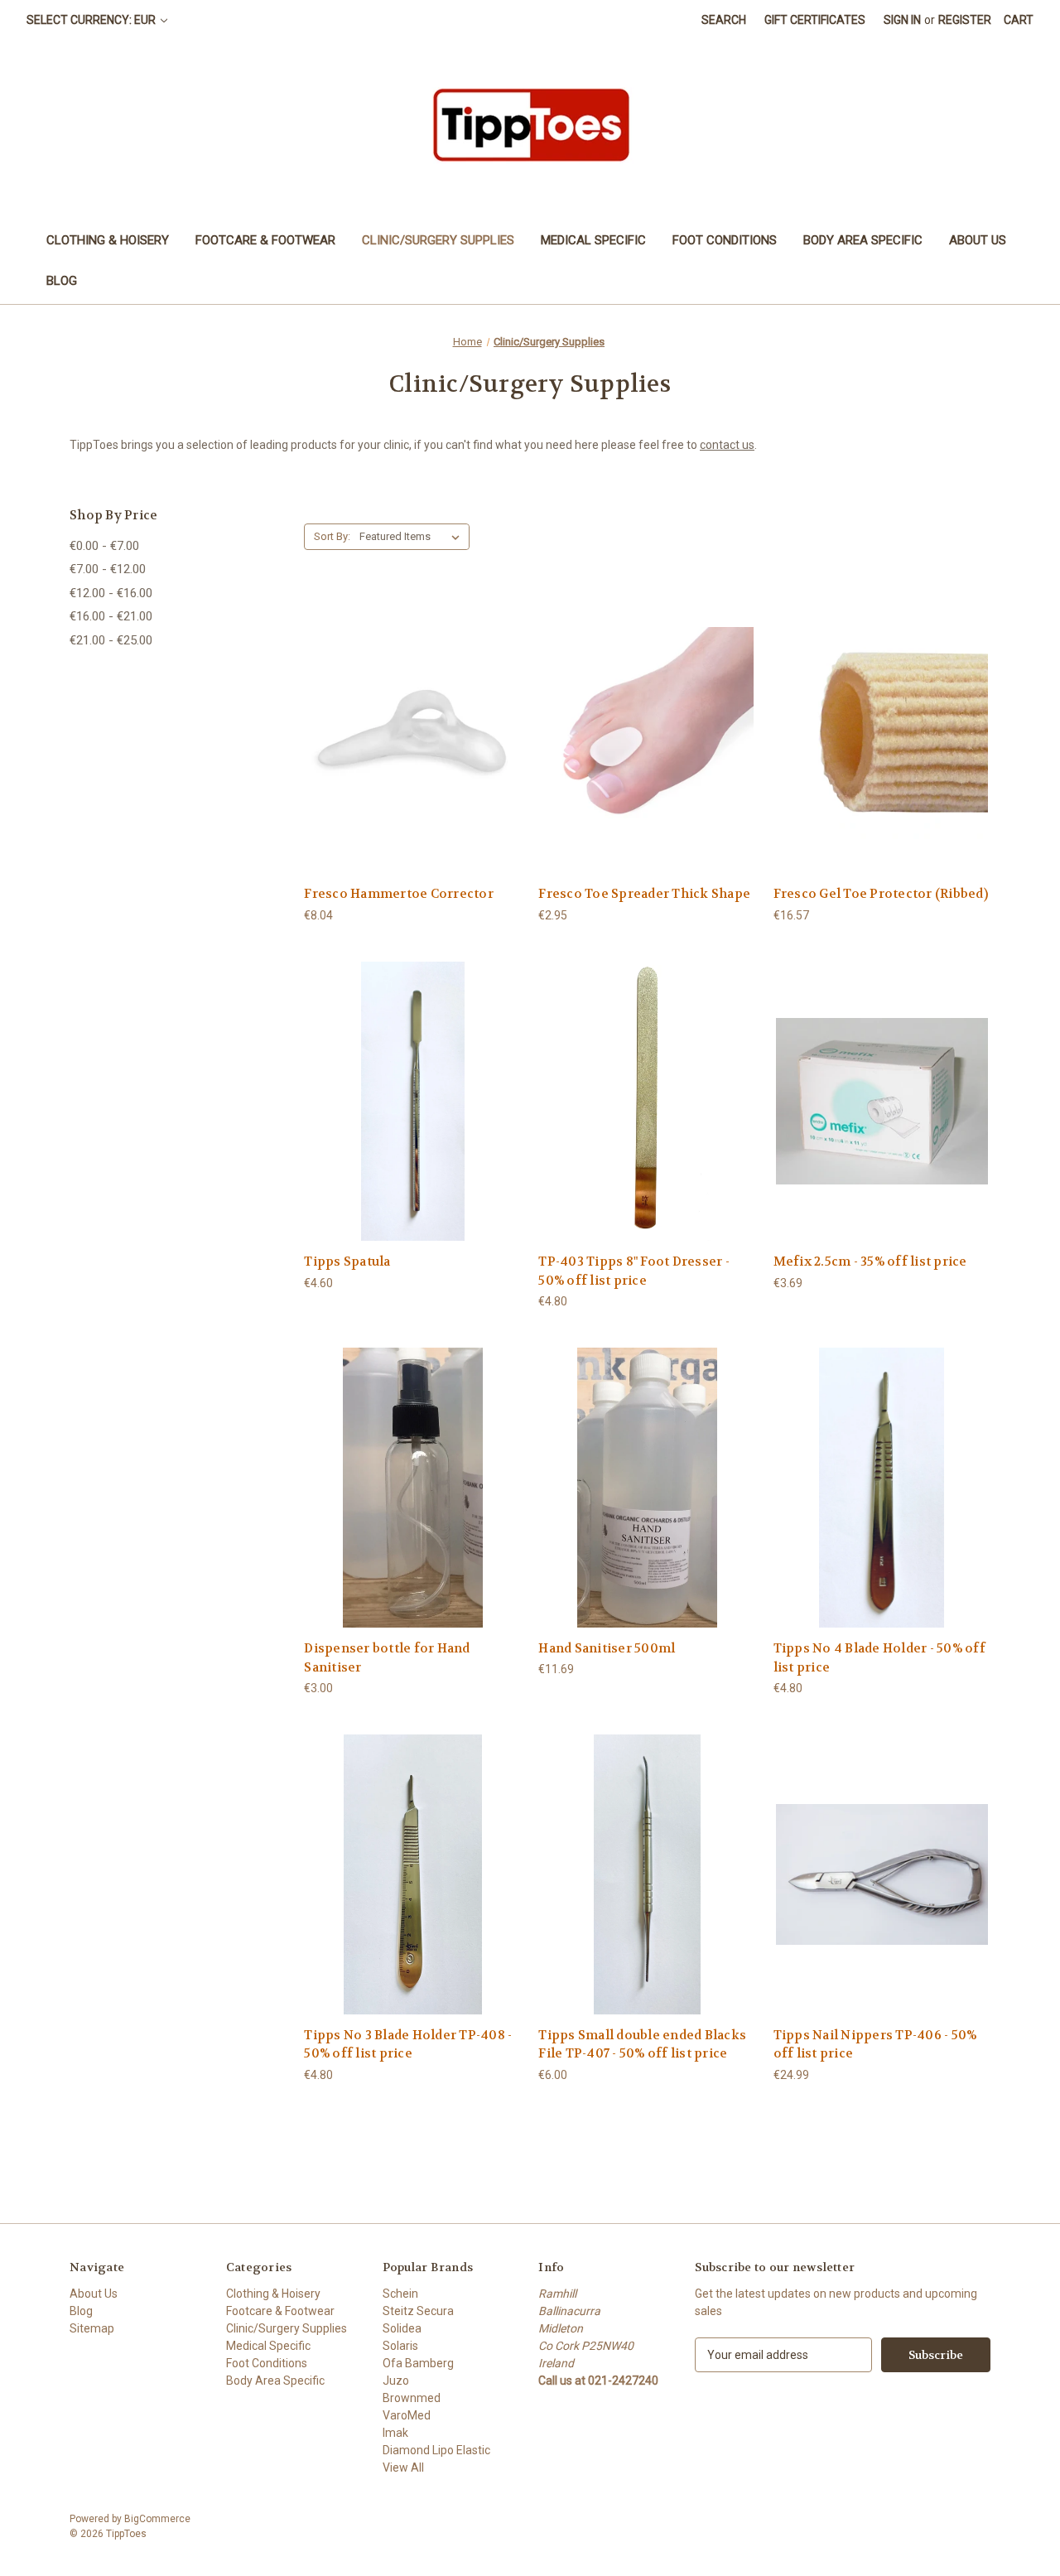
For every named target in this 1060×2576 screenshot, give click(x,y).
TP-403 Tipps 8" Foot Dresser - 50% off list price (634, 1271)
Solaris (400, 2346)
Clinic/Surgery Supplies (438, 240)
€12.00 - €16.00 (111, 593)
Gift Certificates (815, 20)
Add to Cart (412, 1115)
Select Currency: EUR (92, 20)
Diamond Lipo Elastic (436, 2450)
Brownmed (412, 2398)
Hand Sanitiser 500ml (607, 1648)
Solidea (402, 2328)
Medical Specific (593, 240)
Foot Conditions (725, 240)
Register (965, 20)
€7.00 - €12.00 (108, 569)
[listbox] (413, 537)
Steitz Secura (418, 2311)
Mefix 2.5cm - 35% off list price (870, 1261)
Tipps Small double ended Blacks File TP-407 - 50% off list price (642, 2045)
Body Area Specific (863, 240)
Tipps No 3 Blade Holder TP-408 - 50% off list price (408, 2045)
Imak (395, 2433)
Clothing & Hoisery (108, 240)
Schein (400, 2294)
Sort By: (332, 536)
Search (724, 20)
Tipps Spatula (347, 1261)
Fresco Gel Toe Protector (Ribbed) (881, 894)
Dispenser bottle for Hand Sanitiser (387, 1658)
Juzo (396, 2381)
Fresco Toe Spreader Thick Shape (644, 894)
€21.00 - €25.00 (111, 640)
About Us (978, 240)
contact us (727, 445)
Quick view (399, 719)
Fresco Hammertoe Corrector (399, 894)
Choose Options (412, 748)
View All (403, 2467)
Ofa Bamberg (418, 2363)
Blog (62, 281)
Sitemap (92, 2328)
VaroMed (407, 2415)
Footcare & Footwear (265, 240)
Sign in (902, 20)
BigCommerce (157, 2519)
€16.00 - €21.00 (111, 616)
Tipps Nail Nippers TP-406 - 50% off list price (875, 2045)
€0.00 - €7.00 (104, 546)
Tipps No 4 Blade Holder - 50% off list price (879, 1658)
